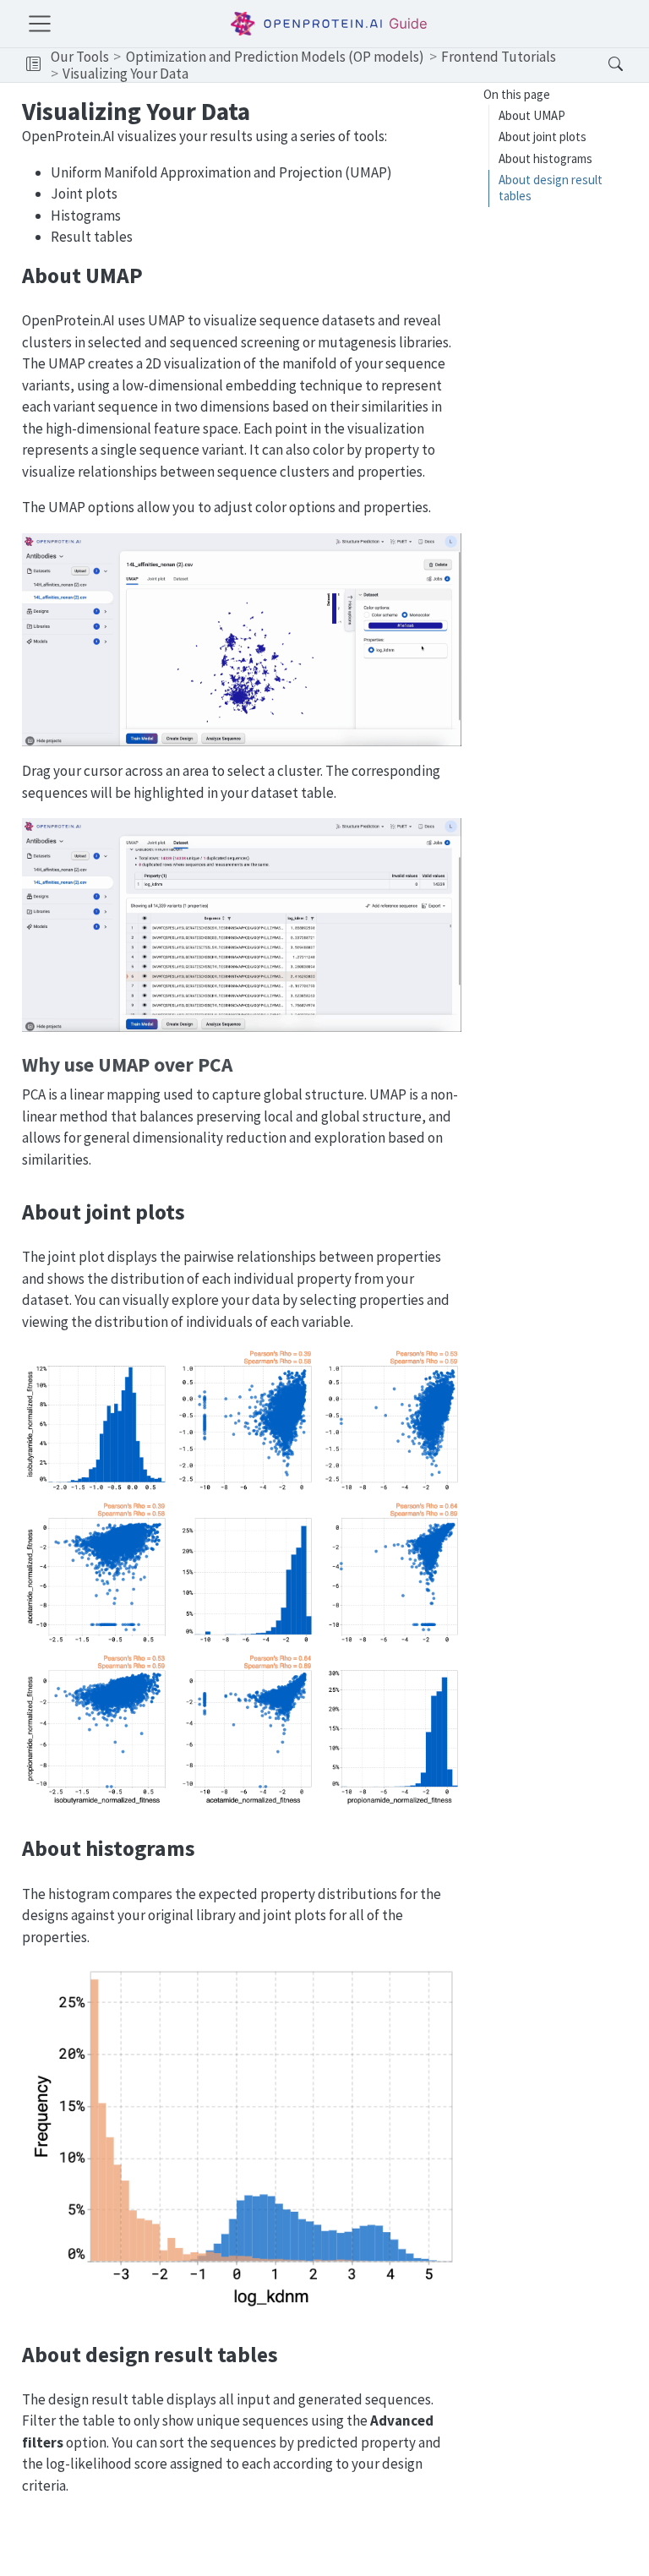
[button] (33, 65)
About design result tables (551, 188)
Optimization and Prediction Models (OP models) (275, 57)
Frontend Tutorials (499, 57)
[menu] (40, 24)
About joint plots (543, 136)
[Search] (601, 65)
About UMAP (532, 115)
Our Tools (80, 57)
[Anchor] (157, 274)
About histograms (545, 158)
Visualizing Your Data (125, 74)
